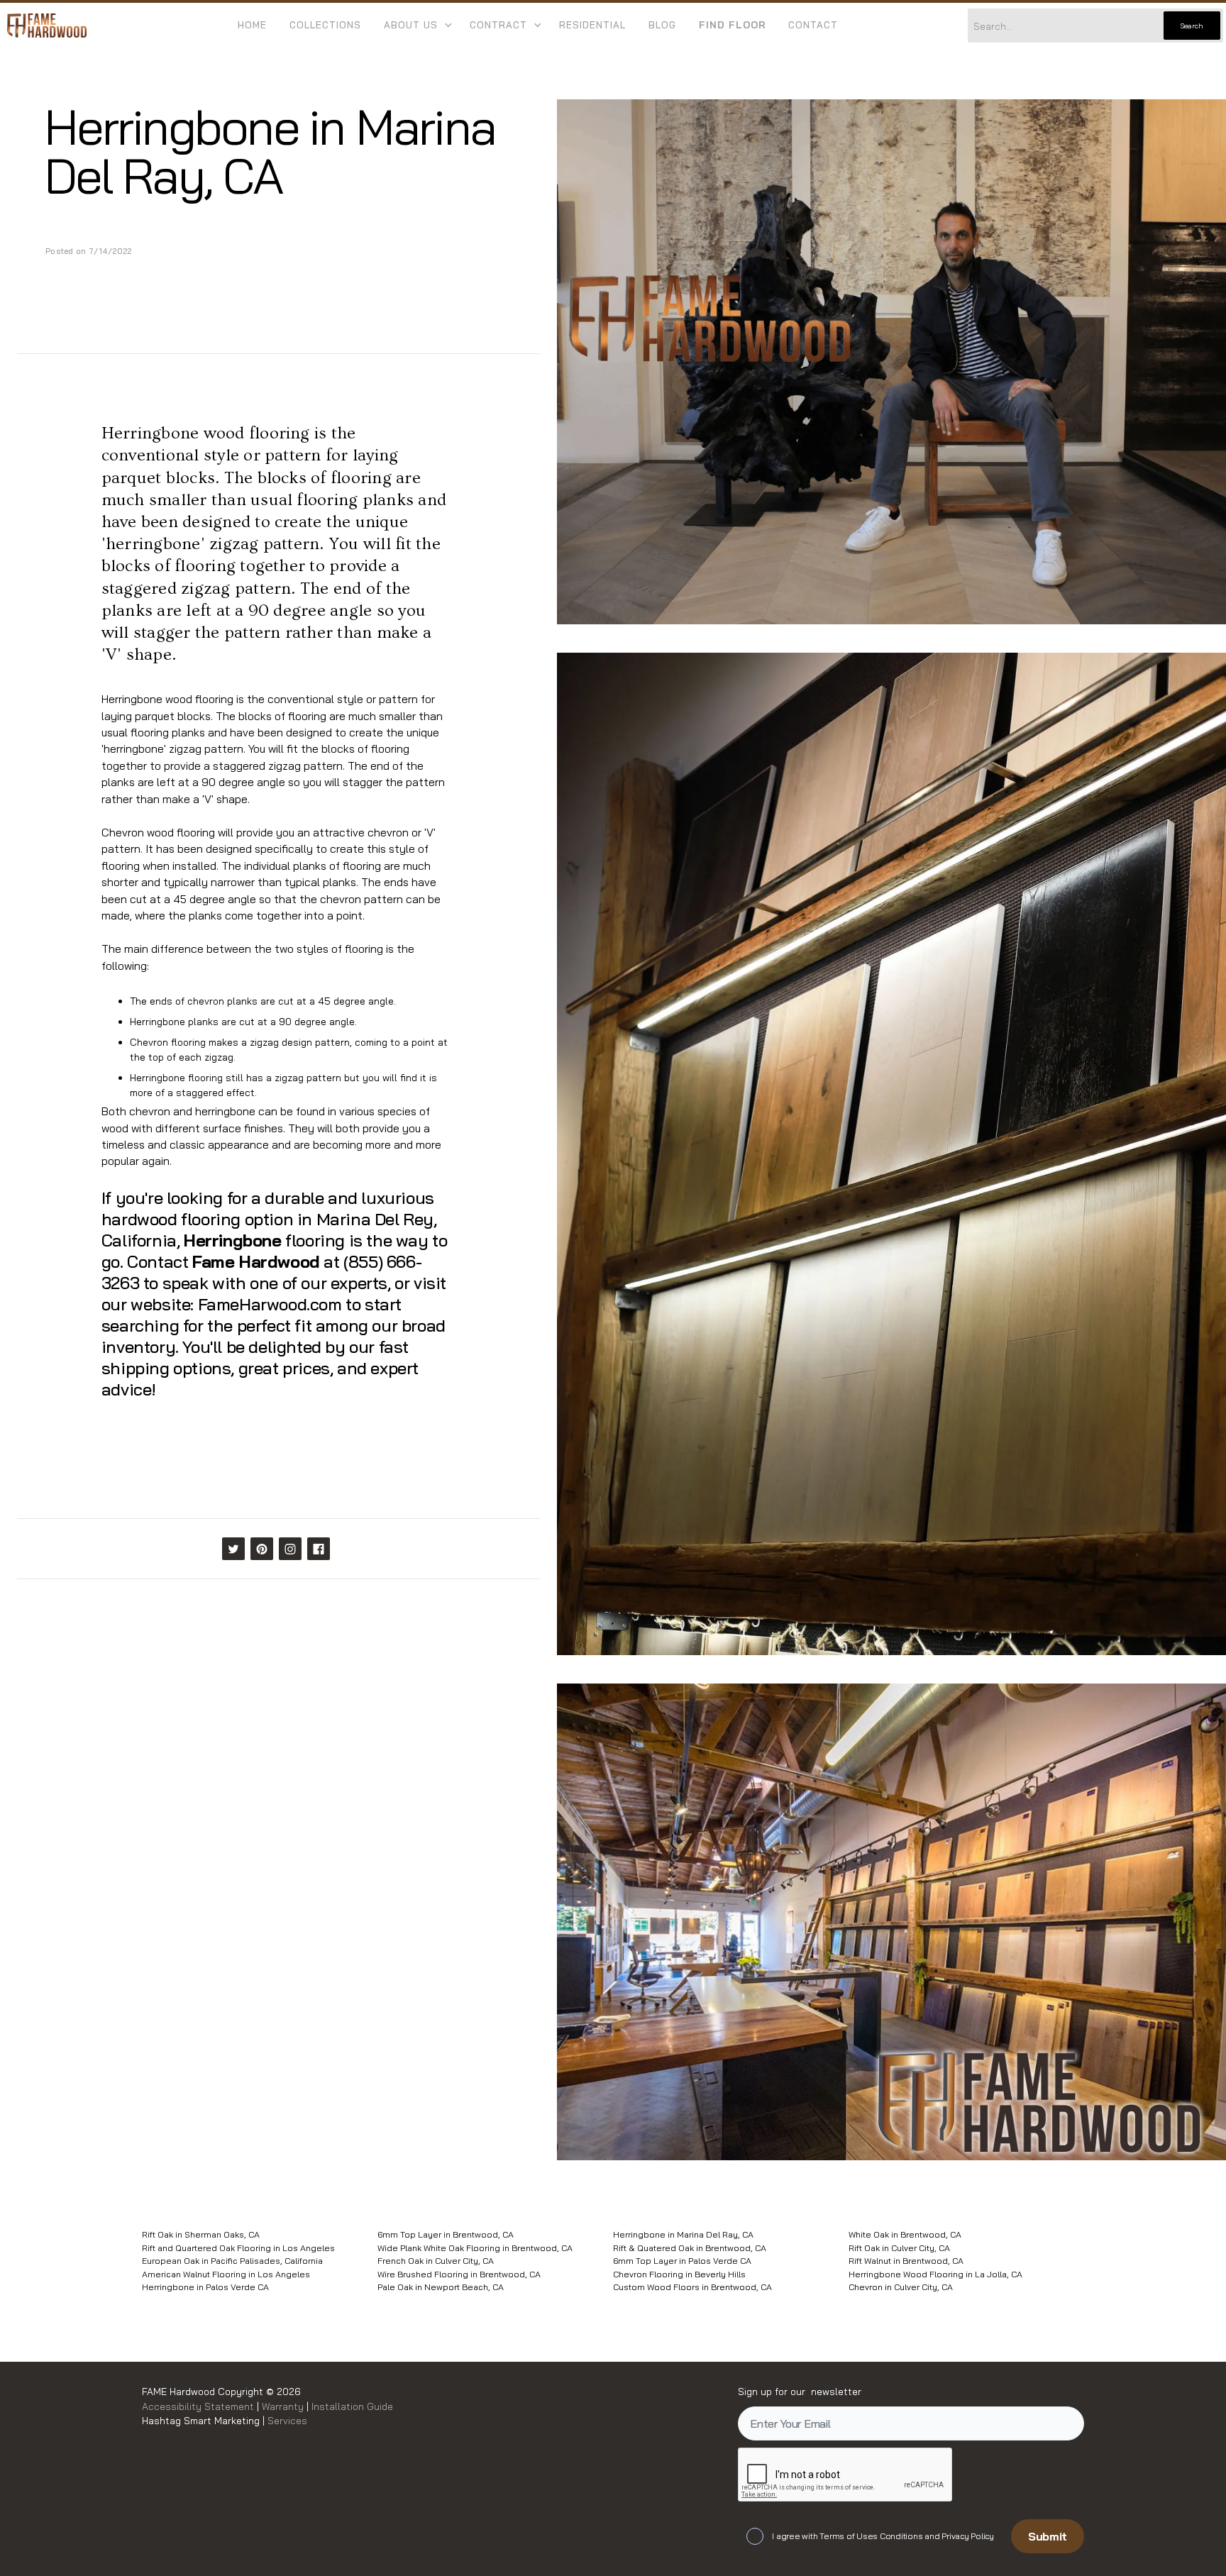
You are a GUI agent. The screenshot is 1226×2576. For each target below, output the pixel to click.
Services (287, 2420)
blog (662, 25)
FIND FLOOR (732, 25)
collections (325, 25)
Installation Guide (351, 2406)
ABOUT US (411, 25)
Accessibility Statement (199, 2406)
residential (592, 25)
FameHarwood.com (270, 1304)
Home (252, 25)
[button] (415, 26)
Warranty (284, 2406)
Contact (813, 25)
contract (498, 25)
